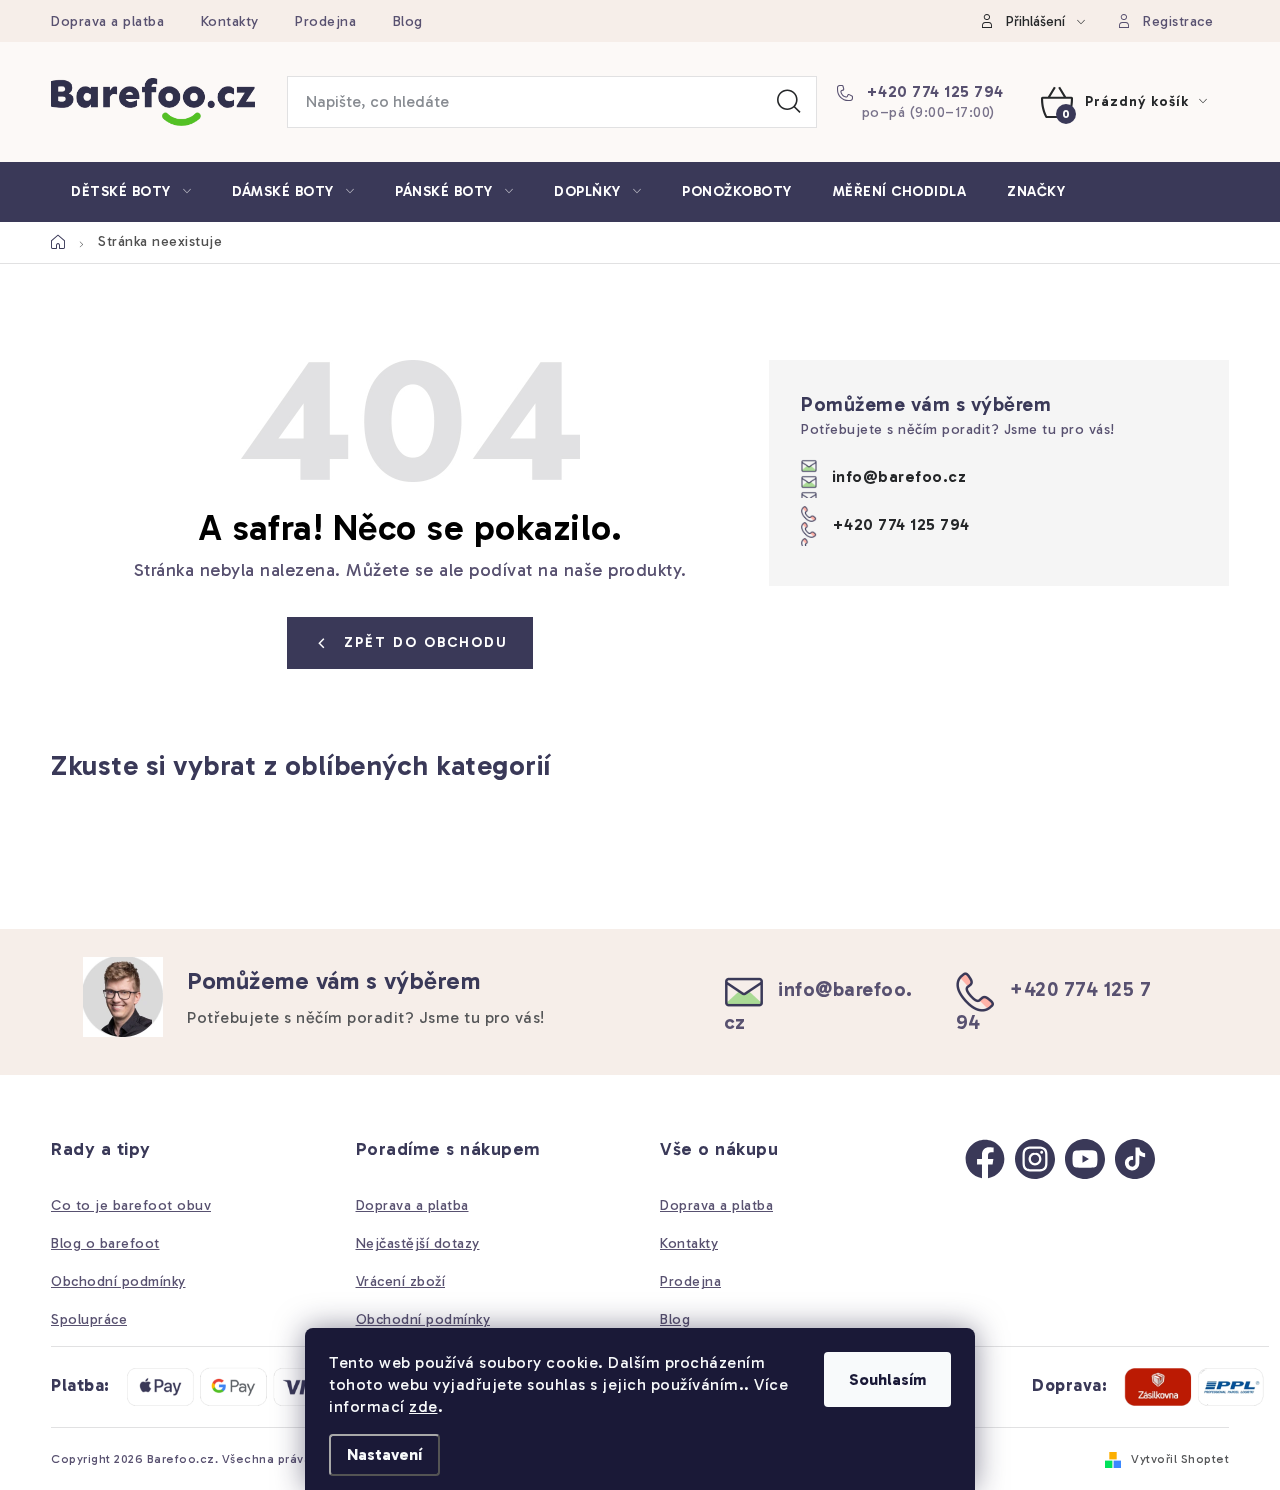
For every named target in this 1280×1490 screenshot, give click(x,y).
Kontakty (230, 21)
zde (423, 1406)
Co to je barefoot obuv (131, 1205)
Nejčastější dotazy (418, 1243)
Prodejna (325, 21)
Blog (408, 21)
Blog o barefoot (105, 1243)
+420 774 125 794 (932, 91)
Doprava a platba (107, 21)
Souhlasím (887, 1379)
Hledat (789, 102)
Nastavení (384, 1454)
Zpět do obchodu (426, 642)
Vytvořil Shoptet (1180, 1459)
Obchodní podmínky (118, 1281)
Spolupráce (89, 1319)
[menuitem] (131, 192)
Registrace (1178, 21)
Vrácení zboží (401, 1281)
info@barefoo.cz (899, 475)
